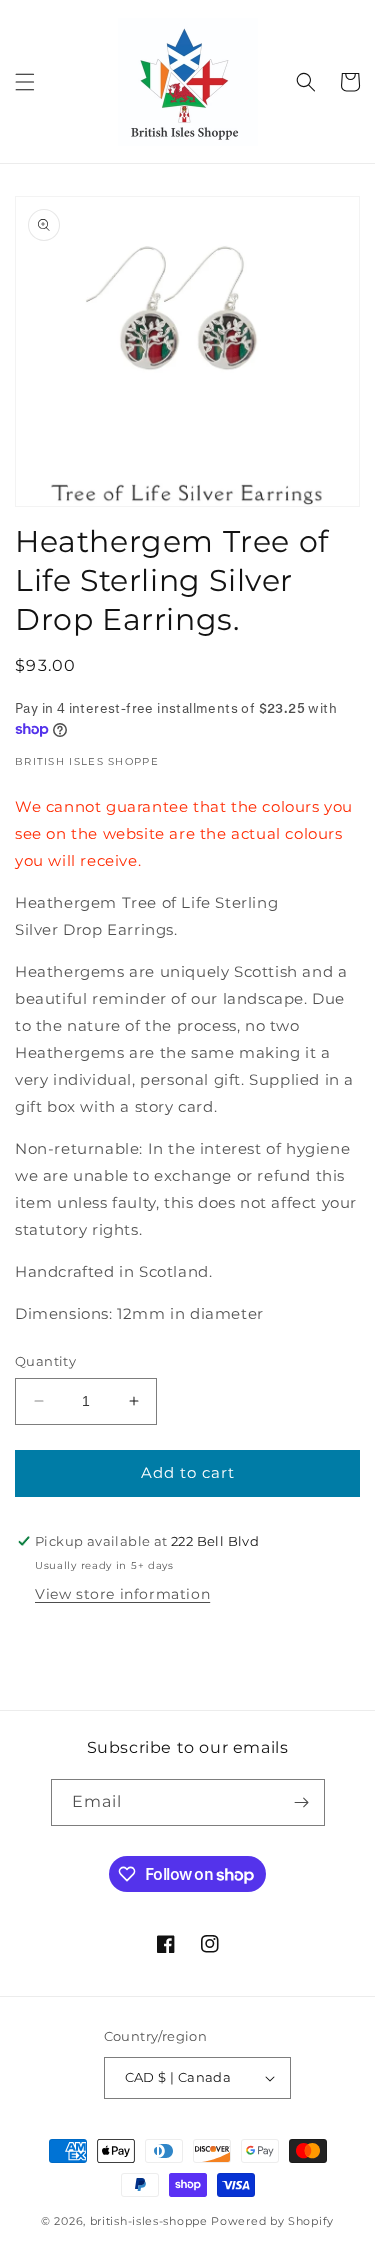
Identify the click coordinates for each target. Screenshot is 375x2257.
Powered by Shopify (272, 2221)
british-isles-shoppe (149, 2221)
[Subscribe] (302, 1802)
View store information (122, 1594)
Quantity (45, 1361)
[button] (25, 82)
